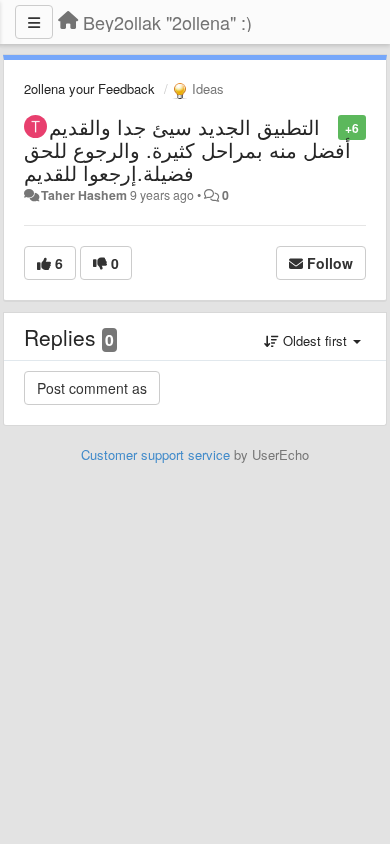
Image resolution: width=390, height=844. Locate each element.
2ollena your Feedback (89, 88)
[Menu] (34, 22)
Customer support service (155, 454)
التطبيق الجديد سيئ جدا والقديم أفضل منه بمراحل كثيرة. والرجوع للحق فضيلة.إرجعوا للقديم (187, 149)
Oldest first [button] (315, 340)
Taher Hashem (84, 195)
